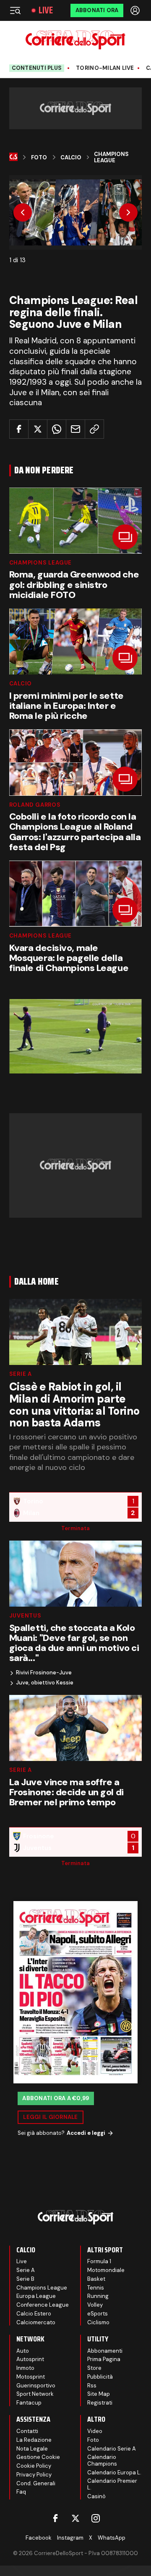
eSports (98, 2314)
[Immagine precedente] (23, 212)
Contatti (27, 2431)
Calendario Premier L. (112, 2484)
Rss (92, 2386)
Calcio (71, 158)
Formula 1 (99, 2261)
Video (95, 2431)
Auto (23, 2351)
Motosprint (31, 2377)
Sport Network (35, 2394)
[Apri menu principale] (15, 10)
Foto (39, 158)
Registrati (100, 2403)
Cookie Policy (34, 2466)
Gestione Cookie (38, 2457)
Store (94, 2368)
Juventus (25, 1616)
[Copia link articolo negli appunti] (94, 429)
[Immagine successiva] (128, 212)
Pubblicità (100, 2377)
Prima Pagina (104, 2359)
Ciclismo (98, 2322)
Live (46, 10)
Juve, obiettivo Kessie (45, 1683)
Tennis (96, 2288)
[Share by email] (75, 429)
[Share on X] (38, 429)
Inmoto (25, 2368)
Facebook (39, 2538)
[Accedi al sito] (136, 10)
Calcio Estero (34, 2314)
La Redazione (34, 2440)
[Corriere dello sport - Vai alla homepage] (75, 40)
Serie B (25, 2279)
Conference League (43, 2305)
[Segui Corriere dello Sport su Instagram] (96, 2518)
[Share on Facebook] (19, 429)
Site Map (99, 2394)
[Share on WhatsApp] (57, 429)
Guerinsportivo (36, 2386)
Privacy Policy (34, 2475)
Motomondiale (106, 2270)
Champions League (111, 157)
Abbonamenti (105, 2351)
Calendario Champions (102, 2460)
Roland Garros (35, 805)
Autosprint (30, 2359)
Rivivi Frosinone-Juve (44, 1673)
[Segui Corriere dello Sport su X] (75, 2518)
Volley (95, 2305)
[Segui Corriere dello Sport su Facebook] (55, 2518)
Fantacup (29, 2403)
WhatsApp (112, 2538)
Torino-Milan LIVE (105, 68)
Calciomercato (36, 2322)
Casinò (96, 2496)
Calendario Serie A (112, 2449)
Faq (21, 2492)
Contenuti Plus (37, 68)
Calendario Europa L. (114, 2472)
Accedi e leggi (86, 2133)
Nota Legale (32, 2449)
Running (98, 2296)
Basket (96, 2279)
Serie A (21, 1374)
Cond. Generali (36, 2483)
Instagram (70, 2538)
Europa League (36, 2296)
